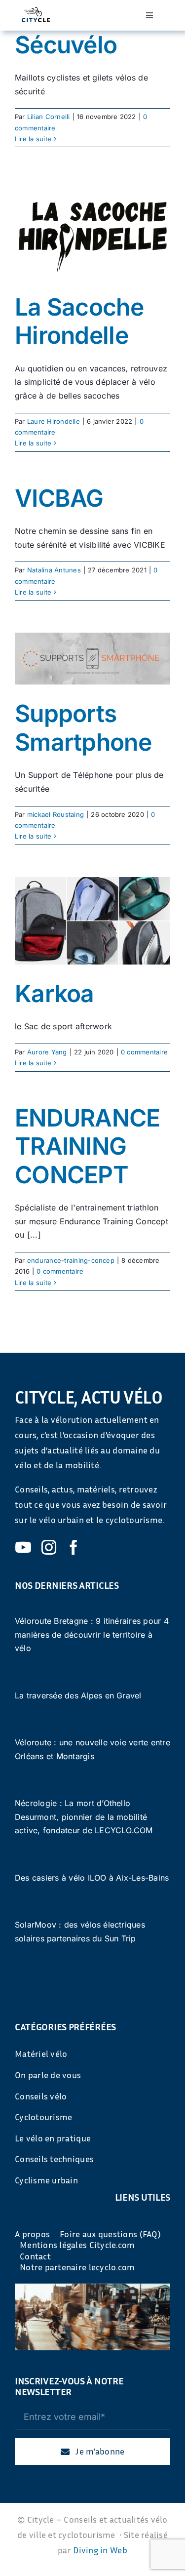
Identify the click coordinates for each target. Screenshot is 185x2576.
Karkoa (55, 993)
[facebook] (74, 1547)
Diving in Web (100, 2550)
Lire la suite (33, 139)
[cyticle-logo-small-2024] (36, 11)
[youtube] (23, 1547)
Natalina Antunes (54, 570)
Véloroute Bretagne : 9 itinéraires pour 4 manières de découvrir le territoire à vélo (92, 1634)
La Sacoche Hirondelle (79, 321)
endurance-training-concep (71, 1260)
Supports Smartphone (83, 728)
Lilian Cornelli (49, 117)
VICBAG (59, 498)
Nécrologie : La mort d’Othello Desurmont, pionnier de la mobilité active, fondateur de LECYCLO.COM (84, 1817)
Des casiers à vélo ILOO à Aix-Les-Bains (92, 1878)
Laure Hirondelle (54, 421)
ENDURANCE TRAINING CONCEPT (88, 1146)
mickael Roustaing (55, 814)
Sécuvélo (66, 45)
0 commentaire (144, 1052)
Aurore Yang (47, 1052)
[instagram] (49, 1547)
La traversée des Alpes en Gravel (78, 1695)
